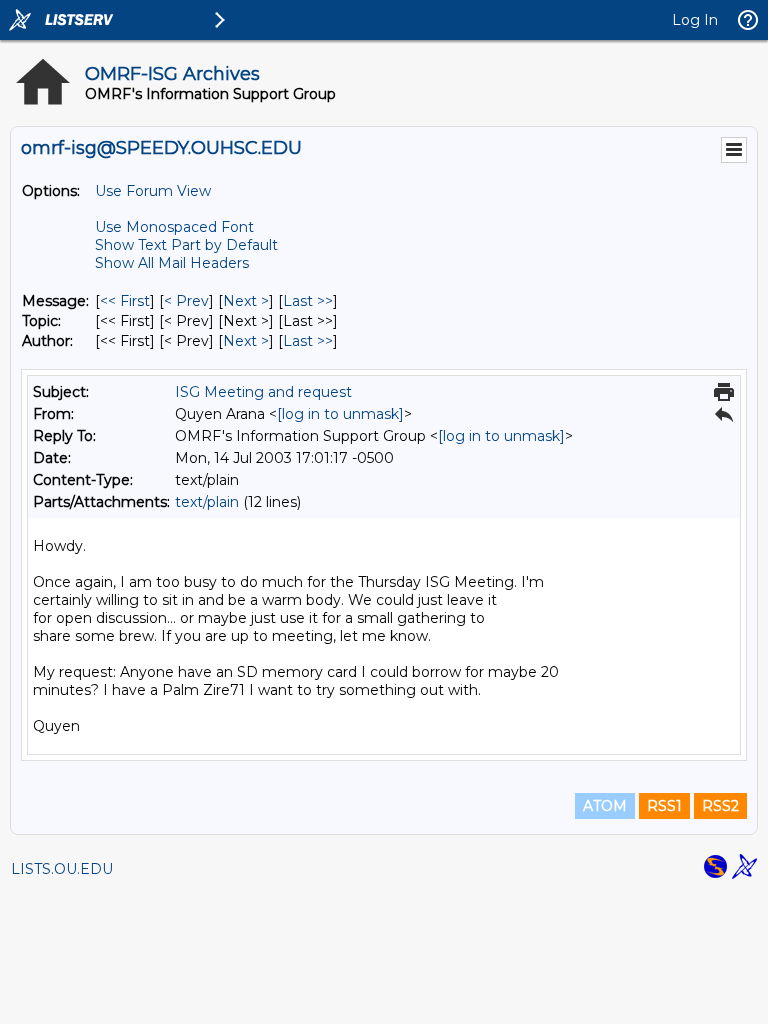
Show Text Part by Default (186, 245)
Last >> (308, 301)
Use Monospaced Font (174, 227)
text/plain (207, 502)
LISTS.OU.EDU (62, 869)
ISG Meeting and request (263, 392)
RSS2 (720, 806)
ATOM (605, 806)
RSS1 (664, 806)
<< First (125, 301)
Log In (695, 20)
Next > (246, 301)
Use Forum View (153, 191)
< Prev (186, 301)
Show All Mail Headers (172, 263)
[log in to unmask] (340, 414)
